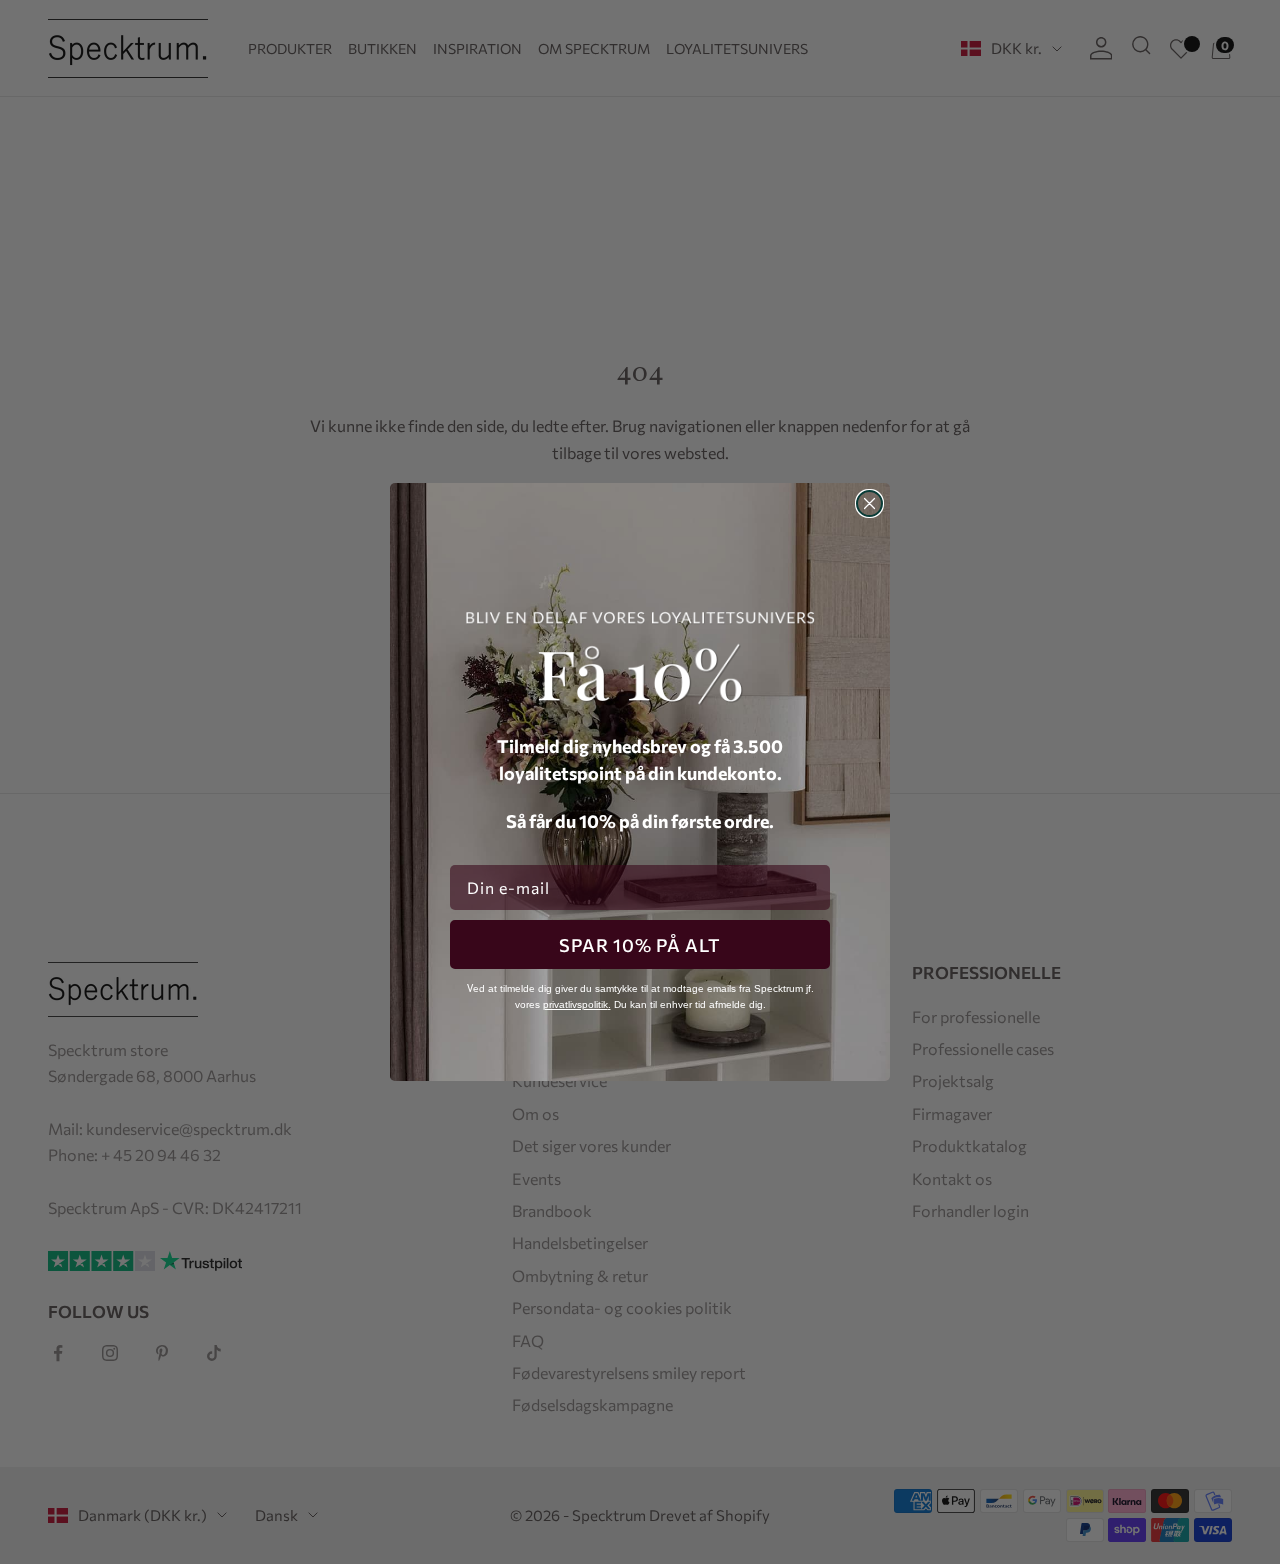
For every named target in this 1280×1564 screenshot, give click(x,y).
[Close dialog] (869, 503)
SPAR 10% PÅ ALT (640, 945)
